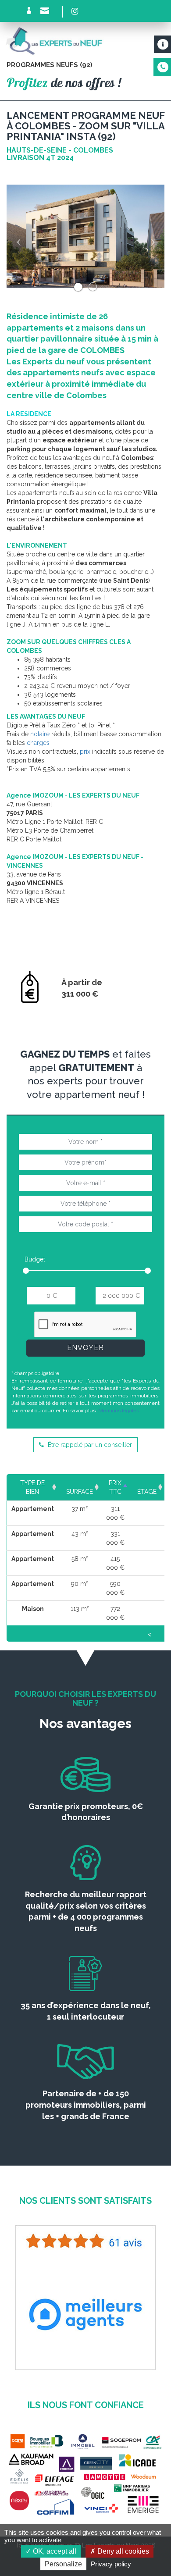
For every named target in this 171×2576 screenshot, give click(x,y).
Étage (147, 1492)
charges (38, 743)
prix (85, 752)
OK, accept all (54, 2551)
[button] (18, 236)
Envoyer (85, 1348)
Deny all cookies (122, 2551)
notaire (40, 734)
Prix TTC (115, 1487)
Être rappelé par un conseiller (89, 1445)
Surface (80, 1492)
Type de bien (32, 1487)
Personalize (63, 2564)
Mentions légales (119, 1411)
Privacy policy (111, 2564)
